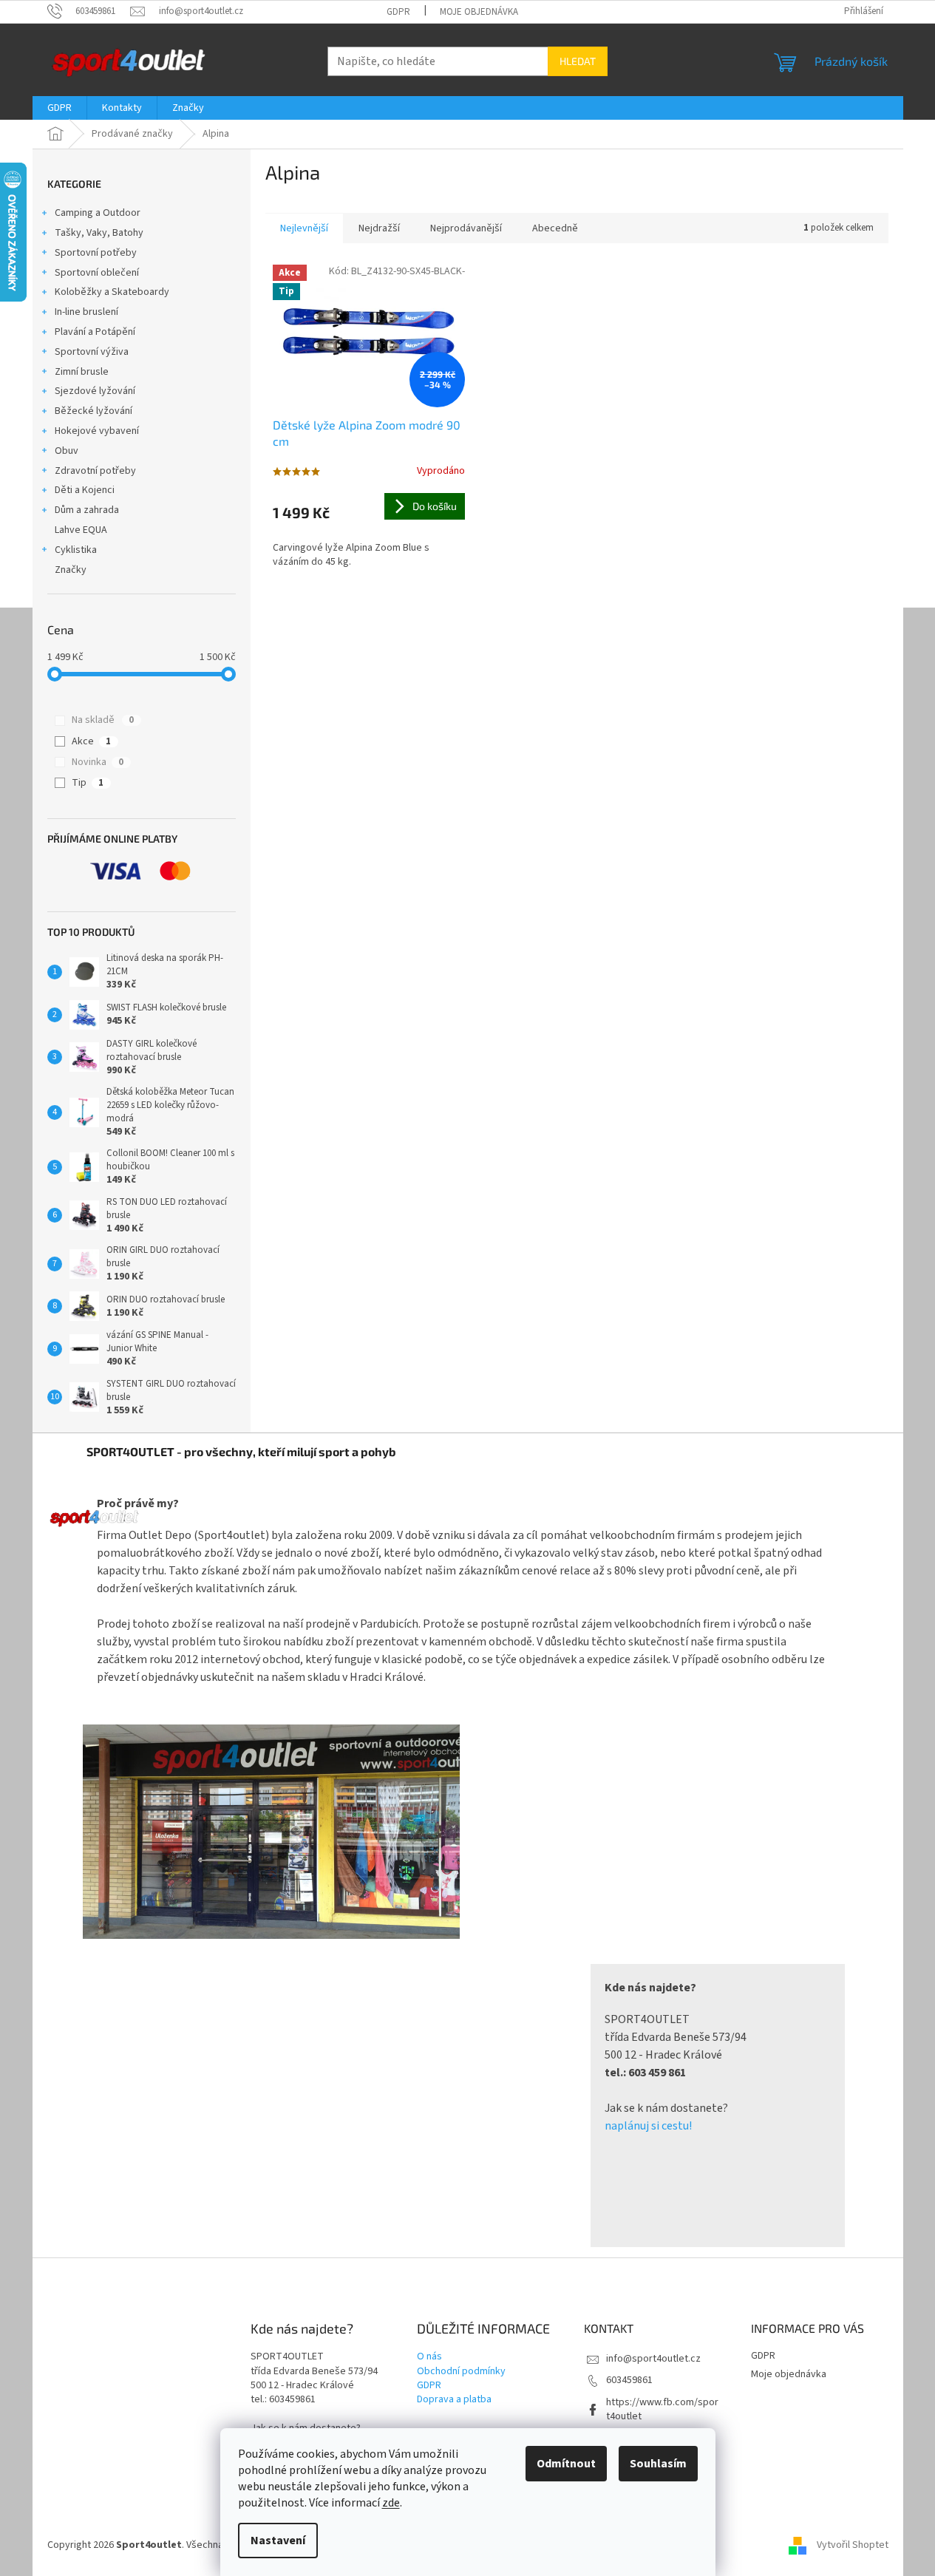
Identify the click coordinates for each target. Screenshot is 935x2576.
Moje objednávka (479, 12)
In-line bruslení (86, 312)
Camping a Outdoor (98, 213)
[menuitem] (59, 108)
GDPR (398, 12)
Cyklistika (76, 550)
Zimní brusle (82, 372)
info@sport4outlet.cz (653, 2359)
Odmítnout (566, 2464)
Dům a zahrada (87, 510)
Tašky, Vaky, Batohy (99, 233)
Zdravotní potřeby (95, 471)
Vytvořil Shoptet (853, 2546)
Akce (91, 741)
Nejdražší (379, 228)
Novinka (98, 762)
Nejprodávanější (466, 228)
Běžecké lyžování (93, 411)
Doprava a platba (454, 2400)
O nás (429, 2357)
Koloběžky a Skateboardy (112, 292)
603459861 (629, 2380)
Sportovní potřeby (96, 253)
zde (391, 2503)
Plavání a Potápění (95, 332)
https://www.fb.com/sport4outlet (662, 2409)
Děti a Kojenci (85, 490)
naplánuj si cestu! (648, 2126)
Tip (88, 783)
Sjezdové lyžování (95, 391)
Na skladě (103, 720)
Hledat (578, 61)
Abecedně (555, 228)
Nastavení (278, 2541)
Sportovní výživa (92, 352)
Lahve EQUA (81, 530)
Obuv (67, 451)
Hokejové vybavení (97, 431)
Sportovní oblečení (97, 273)
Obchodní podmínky (461, 2372)
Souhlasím (658, 2464)
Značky (71, 570)
